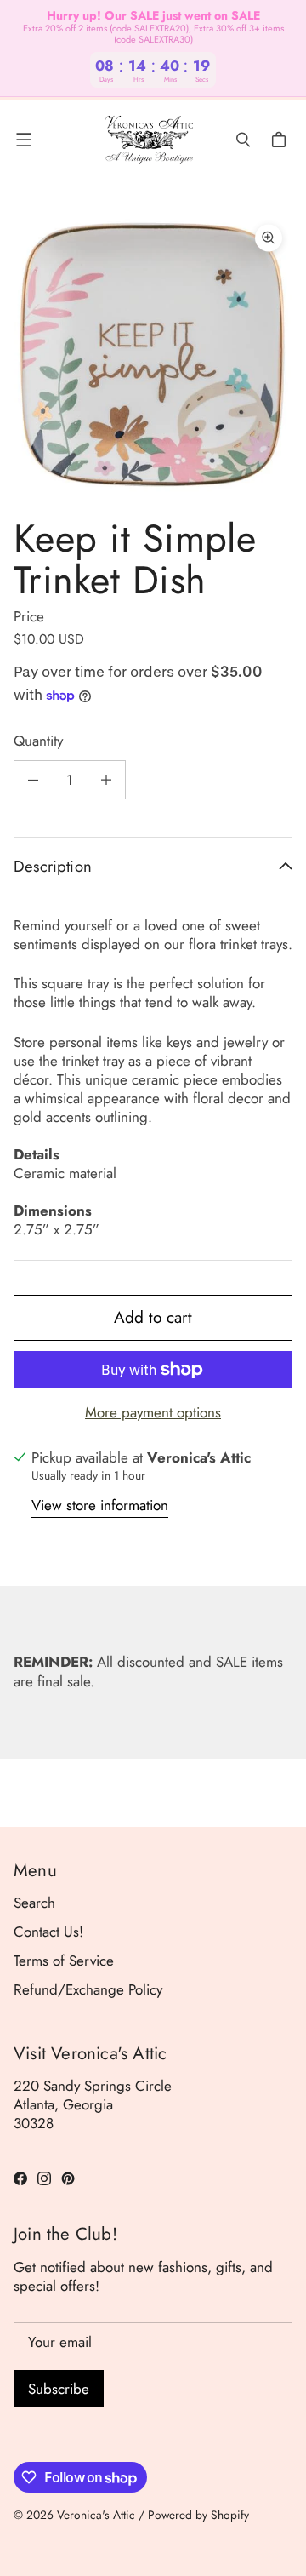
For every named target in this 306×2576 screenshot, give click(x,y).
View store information (100, 1506)
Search (34, 1903)
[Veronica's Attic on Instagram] (44, 2178)
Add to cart (153, 1317)
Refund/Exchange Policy (88, 1989)
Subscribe (59, 2389)
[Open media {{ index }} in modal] (153, 354)
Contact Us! (48, 1932)
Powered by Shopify (198, 2515)
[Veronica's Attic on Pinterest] (68, 2178)
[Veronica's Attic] (149, 140)
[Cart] (281, 140)
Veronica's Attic (96, 2515)
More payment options (153, 1412)
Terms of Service (64, 1961)
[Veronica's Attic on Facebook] (20, 2178)
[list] (153, 354)
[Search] (243, 140)
